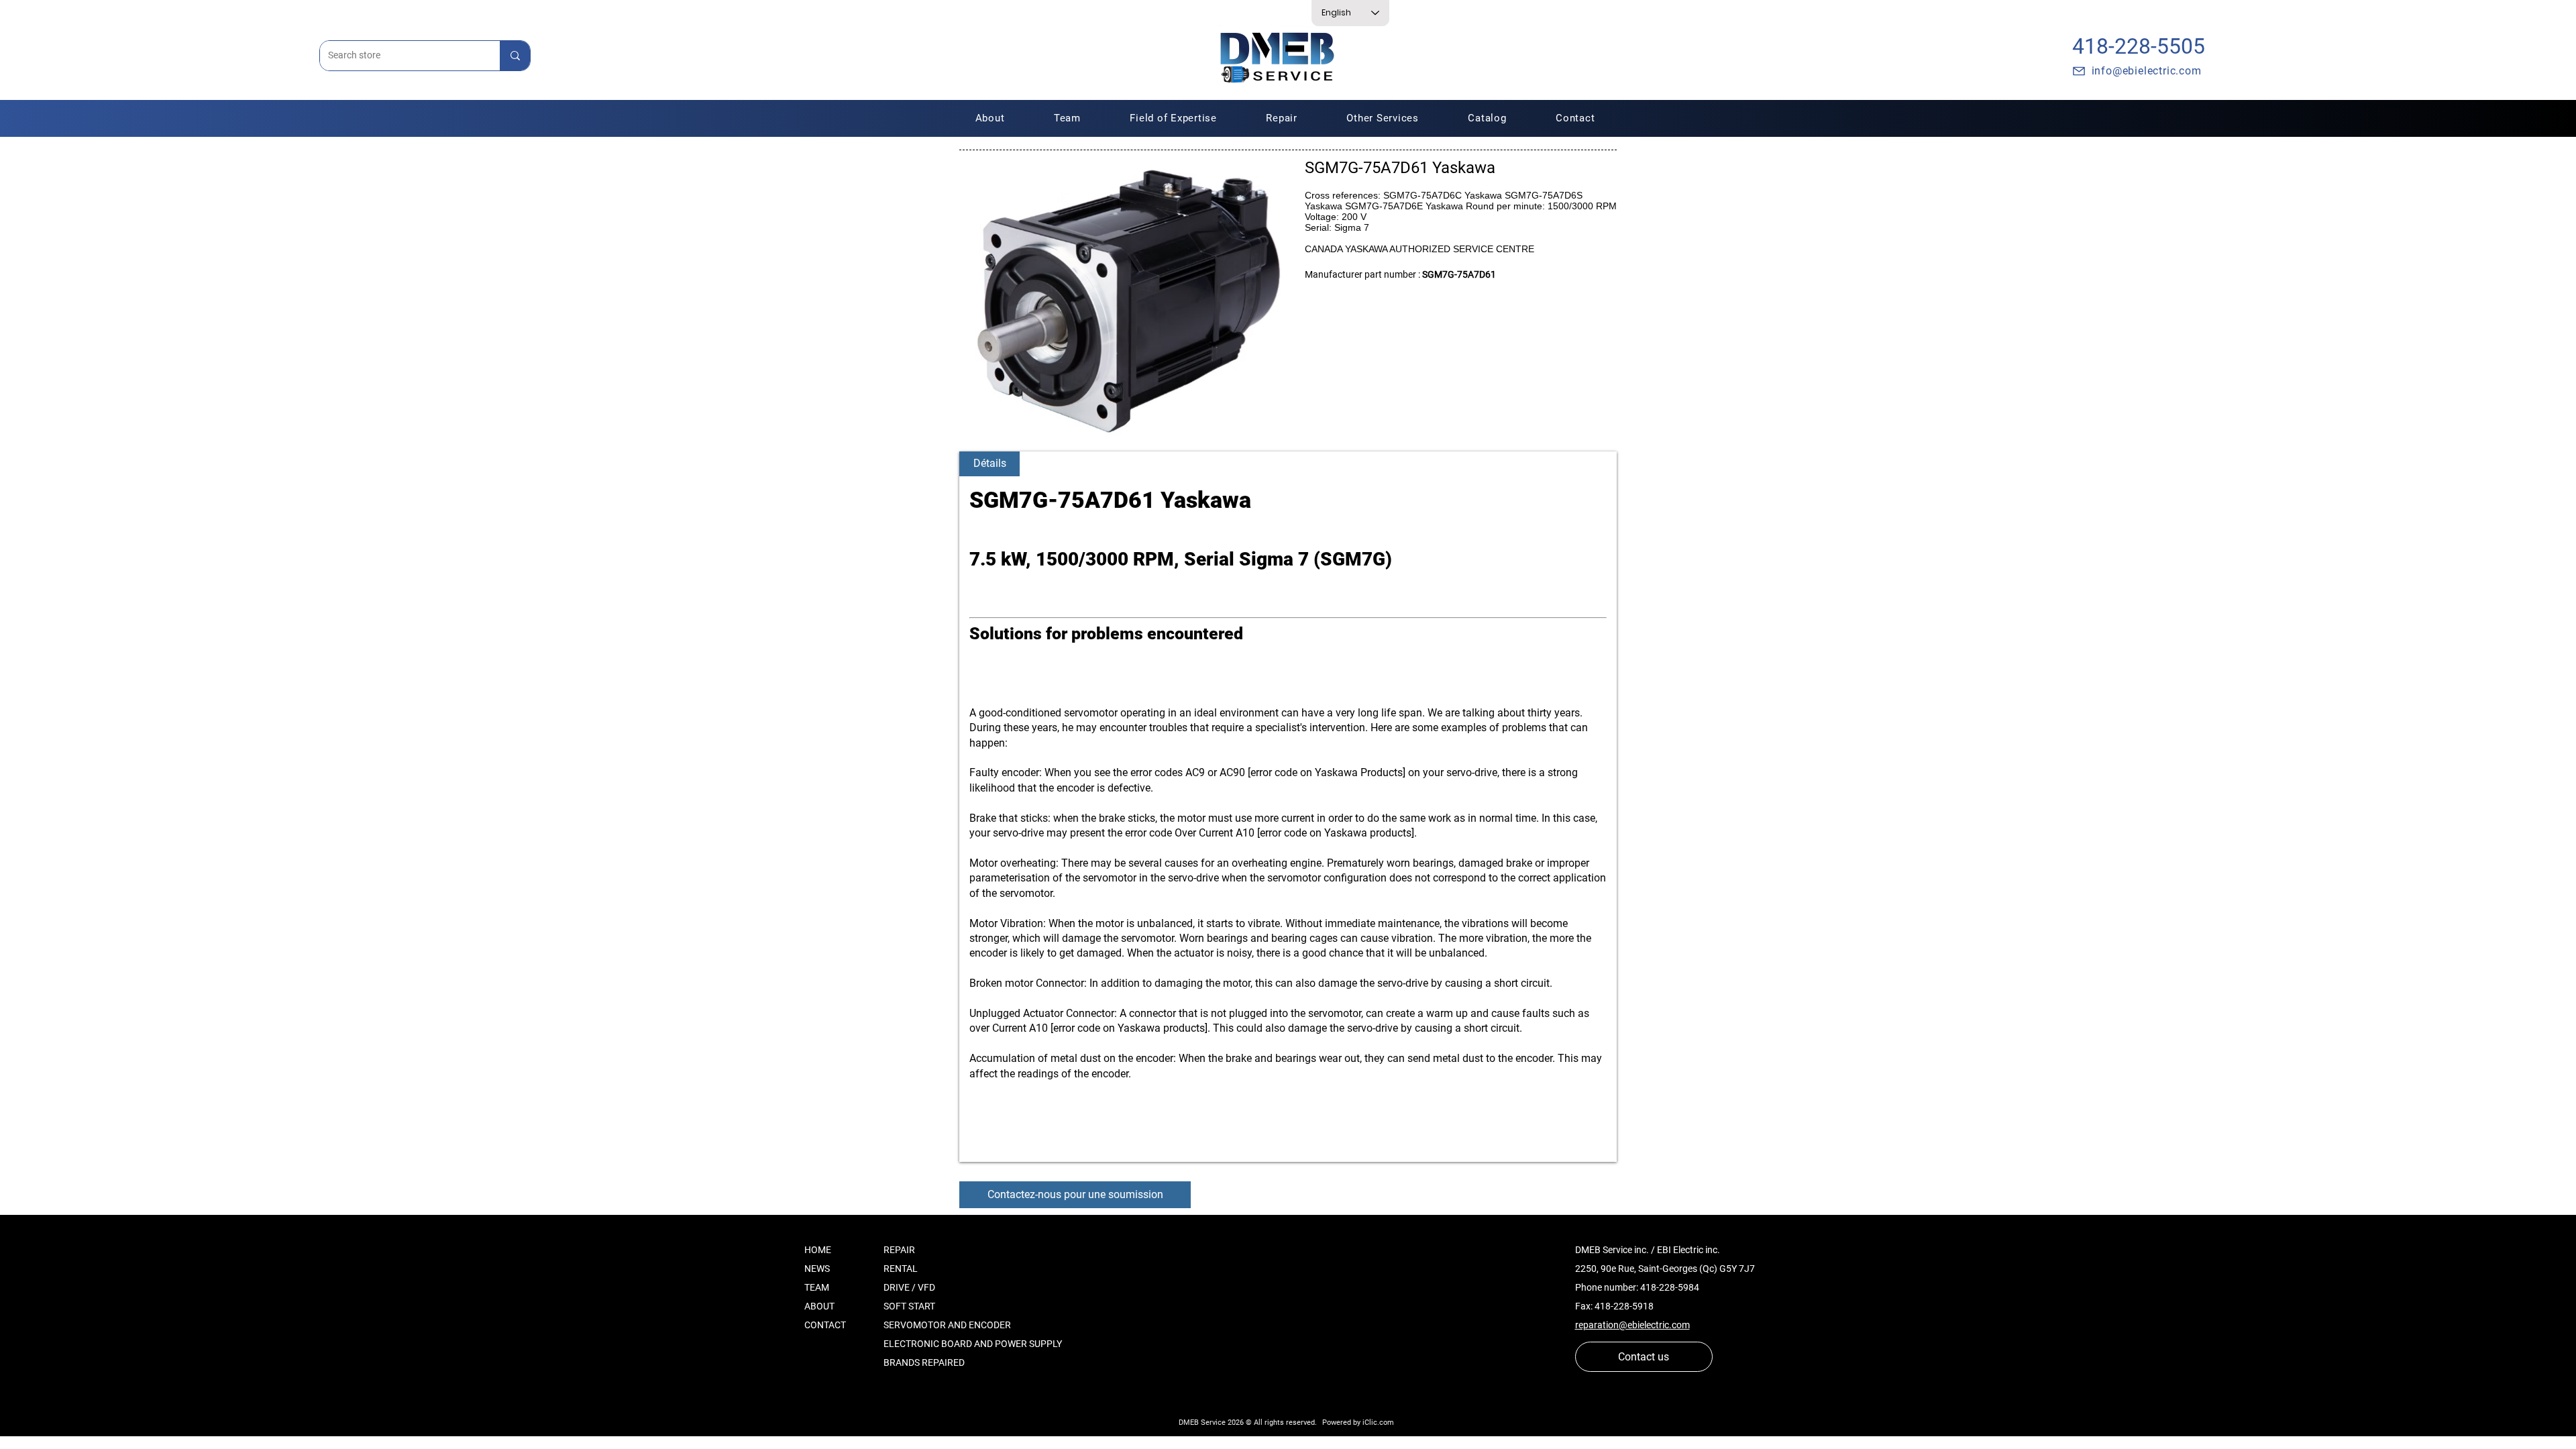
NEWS (817, 1269)
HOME (818, 1250)
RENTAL (901, 1269)
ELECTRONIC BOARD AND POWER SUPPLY (973, 1344)
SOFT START (909, 1306)
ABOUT (819, 1306)
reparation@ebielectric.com (1632, 1325)
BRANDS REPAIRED (924, 1362)
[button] (1282, 118)
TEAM (817, 1287)
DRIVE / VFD (909, 1287)
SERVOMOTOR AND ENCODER (947, 1325)
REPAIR (899, 1250)
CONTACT (825, 1325)
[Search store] (515, 56)
